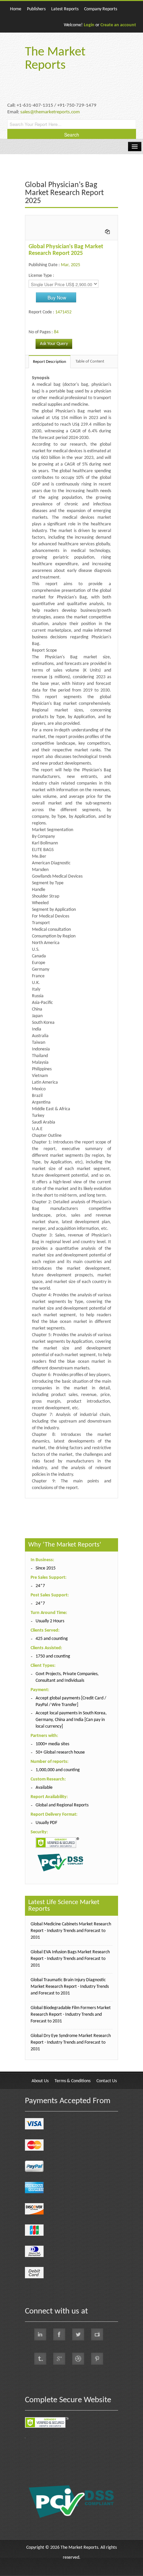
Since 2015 (46, 1568)
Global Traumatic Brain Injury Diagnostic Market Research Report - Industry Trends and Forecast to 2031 (70, 1987)
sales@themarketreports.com (50, 112)
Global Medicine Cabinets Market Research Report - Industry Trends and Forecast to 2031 (71, 1931)
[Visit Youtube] (97, 2334)
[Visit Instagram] (78, 2359)
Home (16, 9)
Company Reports (101, 9)
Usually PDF (46, 1823)
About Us (40, 2081)
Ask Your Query (54, 344)
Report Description (50, 362)
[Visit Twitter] (78, 2334)
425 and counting (52, 1639)
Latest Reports (65, 9)
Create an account (118, 25)
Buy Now (57, 297)
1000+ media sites (52, 1744)
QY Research (63, 1502)
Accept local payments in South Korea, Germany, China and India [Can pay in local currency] (71, 1720)
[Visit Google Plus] (59, 2359)
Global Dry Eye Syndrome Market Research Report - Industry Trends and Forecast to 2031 (71, 2042)
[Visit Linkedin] (40, 2334)
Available (44, 1788)
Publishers (36, 9)
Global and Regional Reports (62, 1805)
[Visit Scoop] (40, 2359)
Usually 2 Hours (50, 1621)
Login (89, 25)
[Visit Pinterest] (97, 2359)
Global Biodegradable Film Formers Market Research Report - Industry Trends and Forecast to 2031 (71, 2015)
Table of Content (90, 361)
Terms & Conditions (72, 2081)
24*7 (40, 1586)
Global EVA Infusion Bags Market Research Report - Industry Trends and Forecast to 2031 (70, 1959)
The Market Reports (55, 59)
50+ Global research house (60, 1752)
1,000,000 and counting (58, 1770)
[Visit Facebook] (59, 2334)
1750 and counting (53, 1656)
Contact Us (107, 2081)
